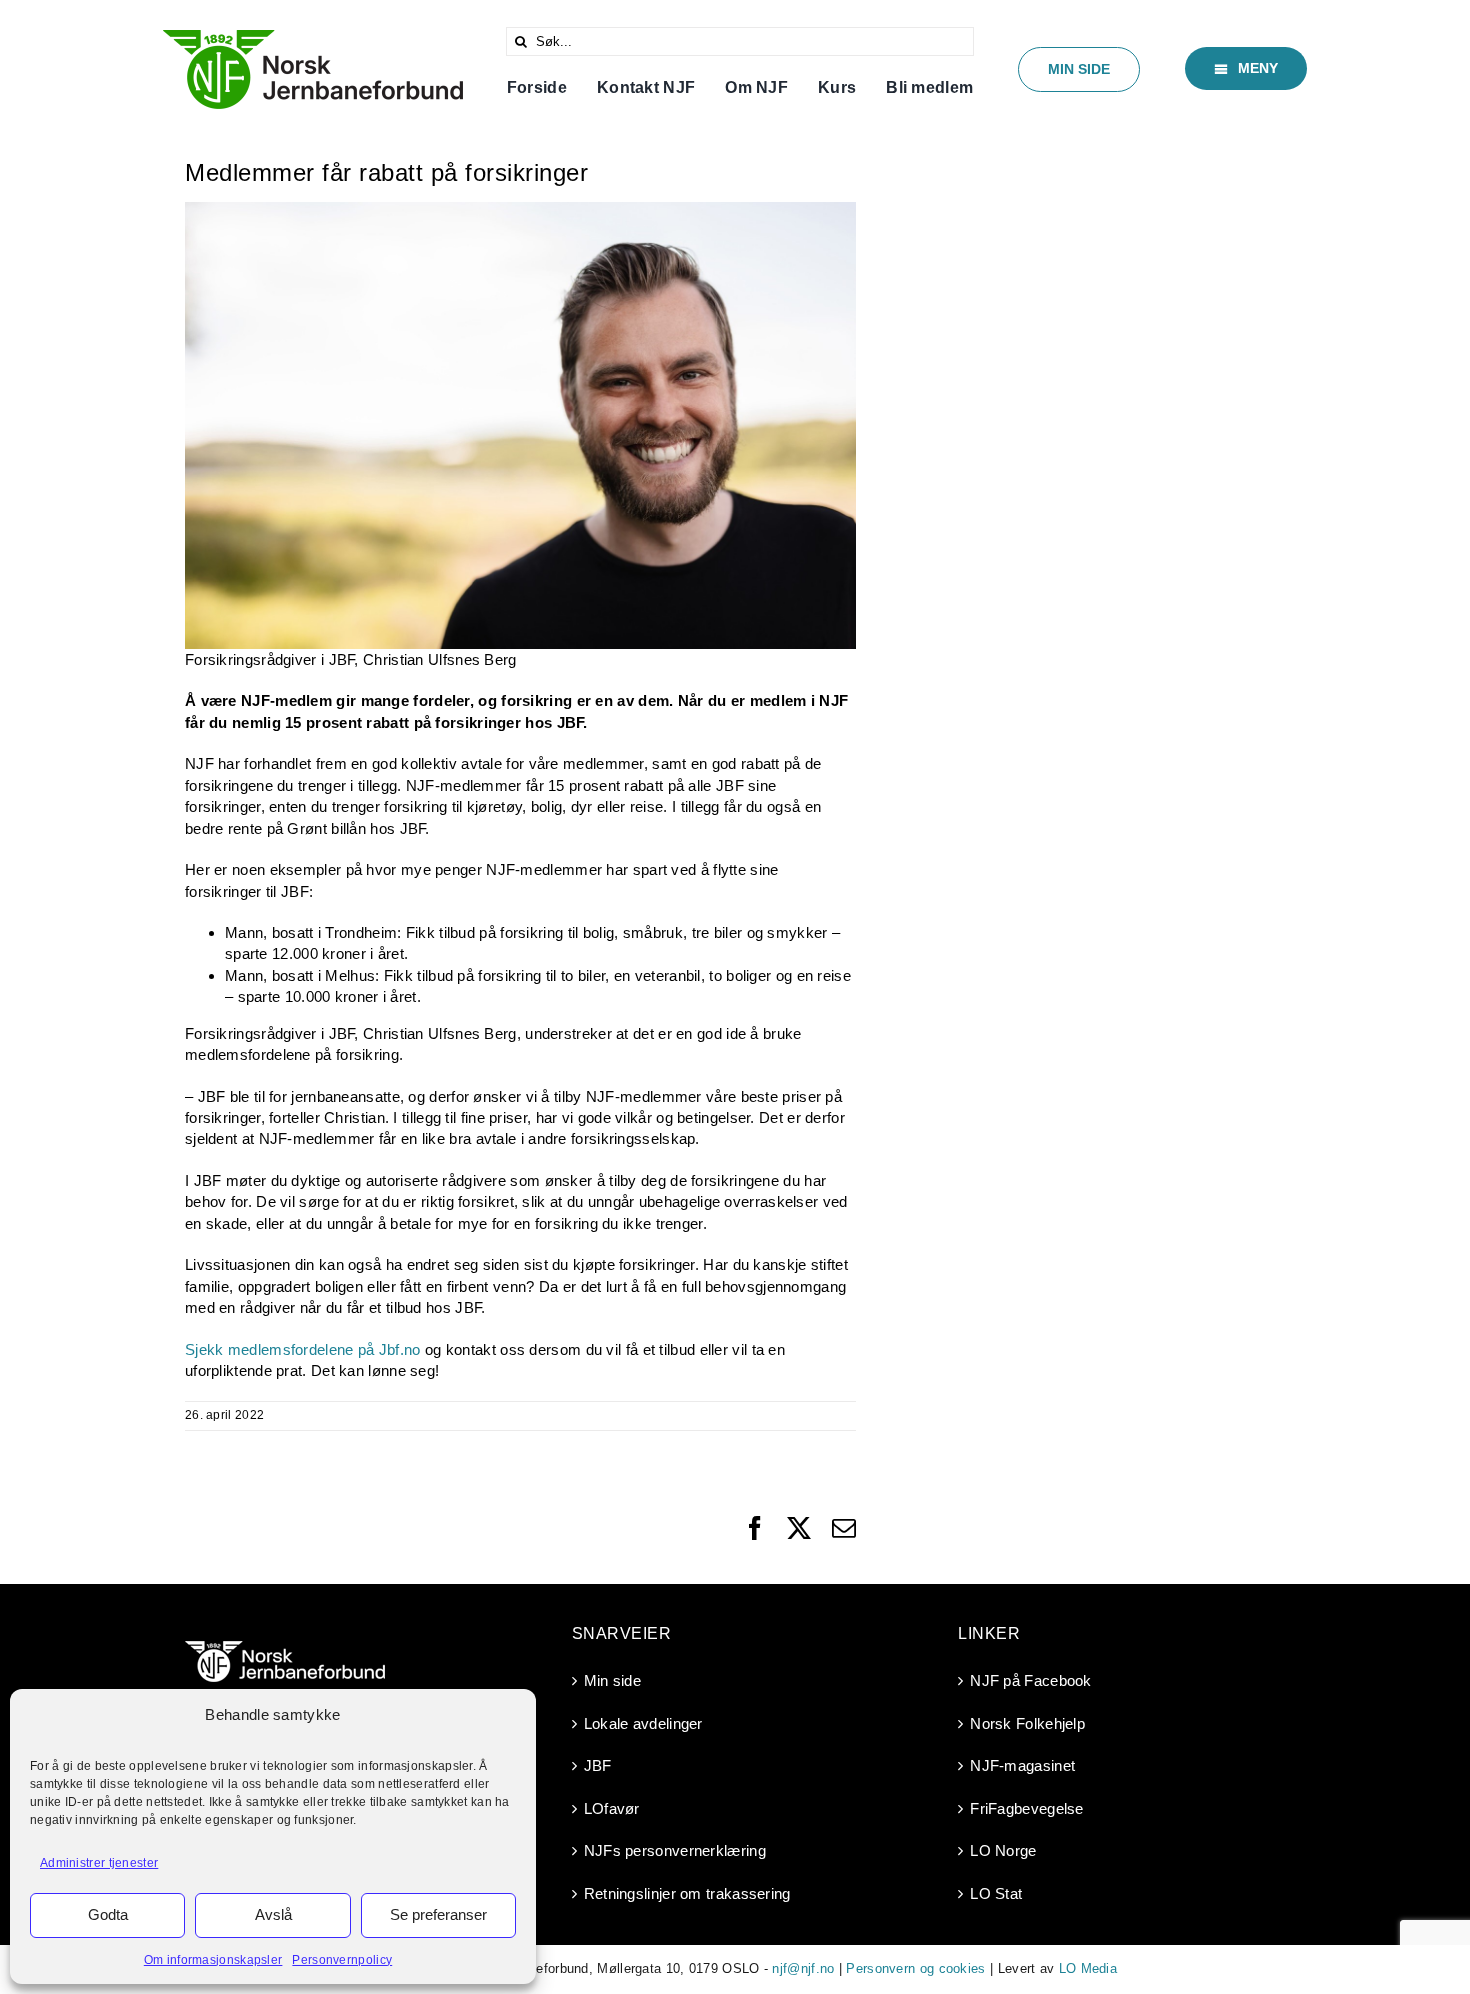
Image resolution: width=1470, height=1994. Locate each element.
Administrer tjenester (99, 1863)
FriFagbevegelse (1027, 1808)
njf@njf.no (803, 1968)
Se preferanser (438, 1914)
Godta (108, 1914)
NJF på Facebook (1031, 1680)
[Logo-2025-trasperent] (313, 37)
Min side (612, 1680)
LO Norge (1003, 1850)
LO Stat (996, 1893)
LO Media (1088, 1968)
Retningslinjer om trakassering (687, 1893)
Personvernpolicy (342, 1960)
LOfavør (612, 1808)
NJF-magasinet (1022, 1765)
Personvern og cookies (915, 1968)
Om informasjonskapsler (213, 1960)
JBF (598, 1765)
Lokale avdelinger (643, 1723)
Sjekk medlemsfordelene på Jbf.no (303, 1349)
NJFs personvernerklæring (675, 1850)
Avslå (273, 1914)
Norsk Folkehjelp (1027, 1723)
